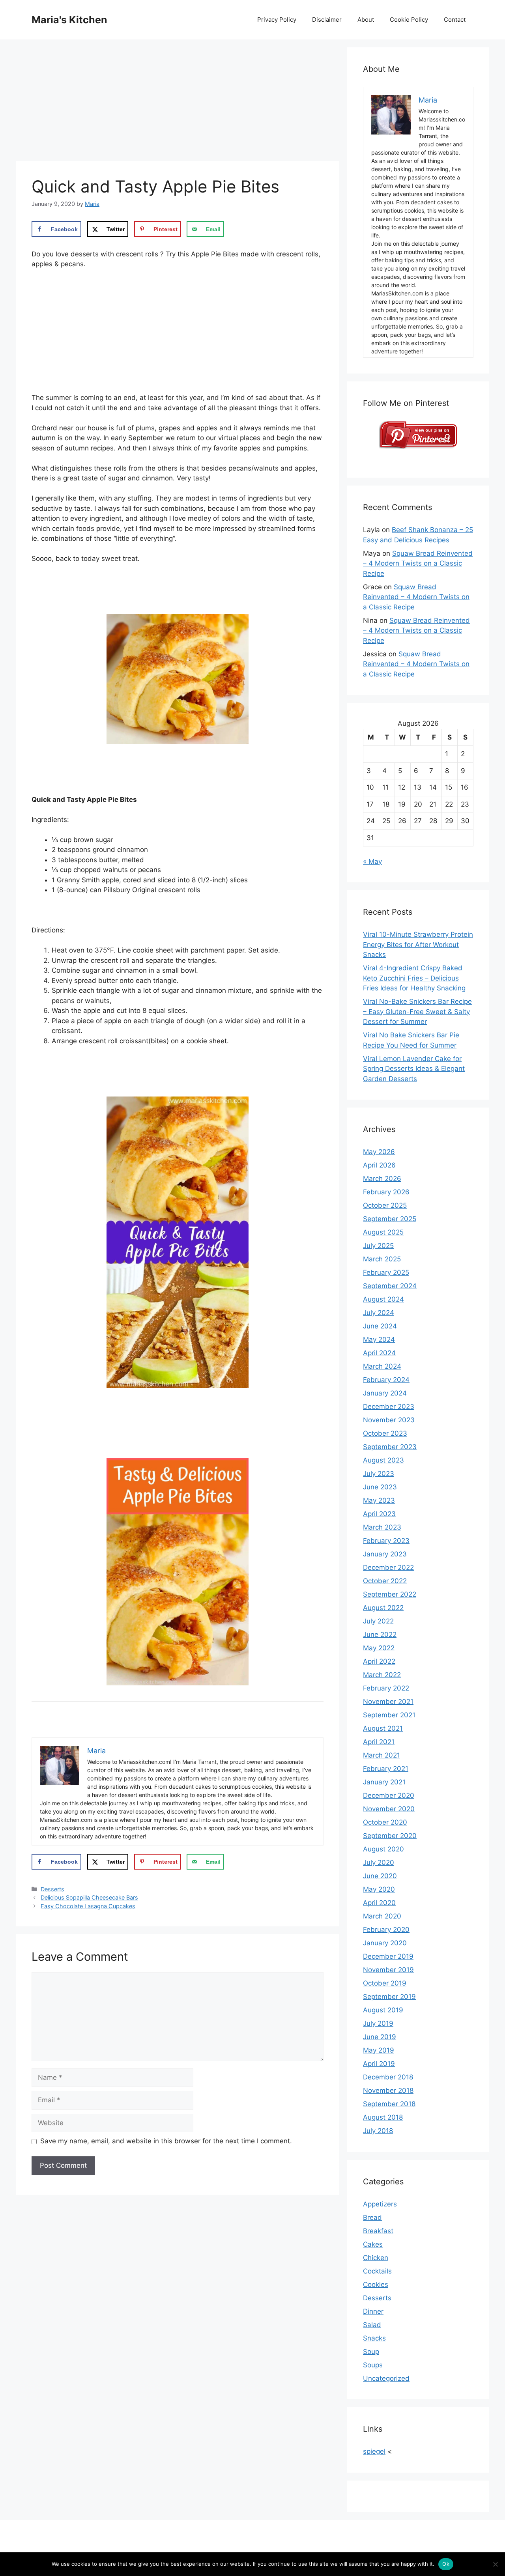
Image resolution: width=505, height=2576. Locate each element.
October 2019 (385, 1983)
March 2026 (382, 1179)
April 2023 (379, 1514)
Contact (455, 20)
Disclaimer (327, 20)
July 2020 (379, 1862)
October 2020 (385, 1822)
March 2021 (382, 1755)
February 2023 (386, 1541)
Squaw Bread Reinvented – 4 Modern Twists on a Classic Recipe (418, 563)
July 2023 (379, 1474)
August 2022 (383, 1608)
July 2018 (378, 2131)
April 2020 (379, 1903)
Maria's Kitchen (69, 20)
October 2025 (385, 1205)
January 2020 (385, 1943)
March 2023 (382, 1527)
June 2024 (380, 1326)
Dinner (373, 2311)
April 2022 (379, 1661)
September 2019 (389, 1997)
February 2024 (386, 1380)
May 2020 (379, 1889)
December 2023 (389, 1407)
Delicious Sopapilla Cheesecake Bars (89, 1897)
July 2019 (378, 2023)
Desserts (52, 1889)
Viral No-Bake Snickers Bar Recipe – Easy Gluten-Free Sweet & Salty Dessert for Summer (417, 1012)
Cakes (373, 2244)
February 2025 (386, 1272)
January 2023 (385, 1554)
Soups (373, 2365)
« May (372, 861)
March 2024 (382, 1366)
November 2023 (389, 1420)
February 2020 (386, 1930)
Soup (371, 2352)
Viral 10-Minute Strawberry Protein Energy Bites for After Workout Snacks (418, 944)
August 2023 (383, 1460)
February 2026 (386, 1192)
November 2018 (388, 2090)
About (366, 20)
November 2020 (389, 1809)
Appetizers (380, 2204)
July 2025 (378, 1246)
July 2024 (379, 1313)
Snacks (374, 2338)
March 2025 (382, 1259)
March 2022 (382, 1675)
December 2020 (389, 1795)
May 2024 (379, 1339)
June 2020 (380, 1876)
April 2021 (379, 1742)
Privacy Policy (277, 20)
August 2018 (383, 2117)
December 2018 (388, 2077)
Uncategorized (386, 2378)
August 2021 (383, 1728)
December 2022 (388, 1567)
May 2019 (379, 2050)
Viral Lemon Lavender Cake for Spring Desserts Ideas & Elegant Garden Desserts (414, 1069)
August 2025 (383, 1232)
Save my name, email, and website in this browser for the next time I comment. (166, 2141)
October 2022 (385, 1581)
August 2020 (383, 1849)
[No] (495, 2564)
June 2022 (380, 1635)
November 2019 (388, 1970)
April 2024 (379, 1353)
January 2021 (384, 1782)
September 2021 (389, 1715)
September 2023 (390, 1447)
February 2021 (386, 1769)
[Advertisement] (178, 103)
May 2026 (379, 1152)
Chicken (376, 2258)
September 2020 (390, 1836)
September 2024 (390, 1286)
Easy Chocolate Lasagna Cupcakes (88, 1906)
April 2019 (379, 2064)
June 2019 (380, 2037)
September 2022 (390, 1594)
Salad (372, 2325)
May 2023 (379, 1500)
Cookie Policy (409, 20)
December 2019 (388, 1956)
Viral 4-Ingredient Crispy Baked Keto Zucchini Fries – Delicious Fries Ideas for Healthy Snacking (414, 978)
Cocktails (377, 2271)
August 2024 (383, 1299)
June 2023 (380, 1487)
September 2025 (390, 1219)
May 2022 (379, 1648)
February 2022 (386, 1688)
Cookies (376, 2285)
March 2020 (382, 1916)
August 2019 (383, 2010)
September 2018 (389, 2104)
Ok (446, 2564)
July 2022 (378, 1621)
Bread (372, 2217)
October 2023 (385, 1433)
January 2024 (385, 1393)
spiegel (374, 2451)
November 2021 (388, 1702)
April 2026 (379, 1165)
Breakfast (378, 2231)
